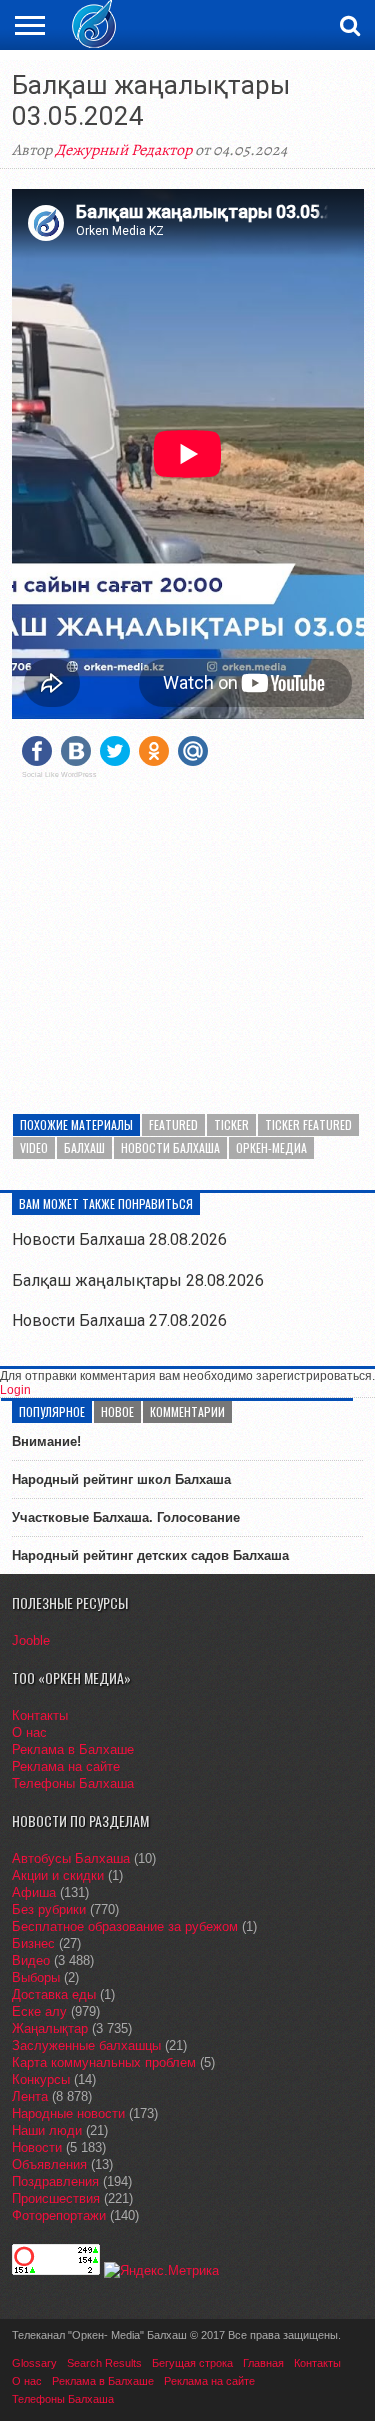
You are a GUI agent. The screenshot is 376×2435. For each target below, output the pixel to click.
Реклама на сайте (66, 1766)
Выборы (36, 1977)
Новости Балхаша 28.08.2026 (119, 1239)
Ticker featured (308, 1124)
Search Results (104, 2363)
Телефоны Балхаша (73, 1783)
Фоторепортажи (59, 2215)
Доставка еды (54, 1994)
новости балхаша (170, 1147)
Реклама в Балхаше (73, 1749)
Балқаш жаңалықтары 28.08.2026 (138, 1280)
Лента (30, 2096)
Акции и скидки (58, 1875)
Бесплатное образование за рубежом (125, 1926)
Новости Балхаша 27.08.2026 (119, 1320)
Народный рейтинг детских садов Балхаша (150, 1555)
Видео (31, 1960)
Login (15, 1390)
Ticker (231, 1124)
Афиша (34, 1892)
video (34, 1147)
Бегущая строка (192, 2363)
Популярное (52, 1411)
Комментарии (187, 1411)
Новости (37, 2147)
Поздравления (55, 2181)
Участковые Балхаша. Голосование (126, 1517)
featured (173, 1124)
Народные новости (68, 2113)
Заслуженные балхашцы (86, 2045)
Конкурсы (41, 2079)
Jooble (31, 1640)
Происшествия (56, 2198)
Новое (117, 1411)
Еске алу (39, 2011)
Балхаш (84, 1147)
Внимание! (46, 1441)
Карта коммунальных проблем (104, 2062)
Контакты (40, 1715)
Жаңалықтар (50, 2028)
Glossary (34, 2363)
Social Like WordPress (59, 775)
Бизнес (33, 1943)
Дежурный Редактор (123, 150)
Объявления (49, 2164)
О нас (29, 1732)
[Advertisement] (188, 934)
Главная (263, 2363)
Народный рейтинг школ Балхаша (121, 1479)
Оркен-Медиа (271, 1147)
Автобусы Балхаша (71, 1858)
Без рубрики (49, 1909)
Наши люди (47, 2130)
